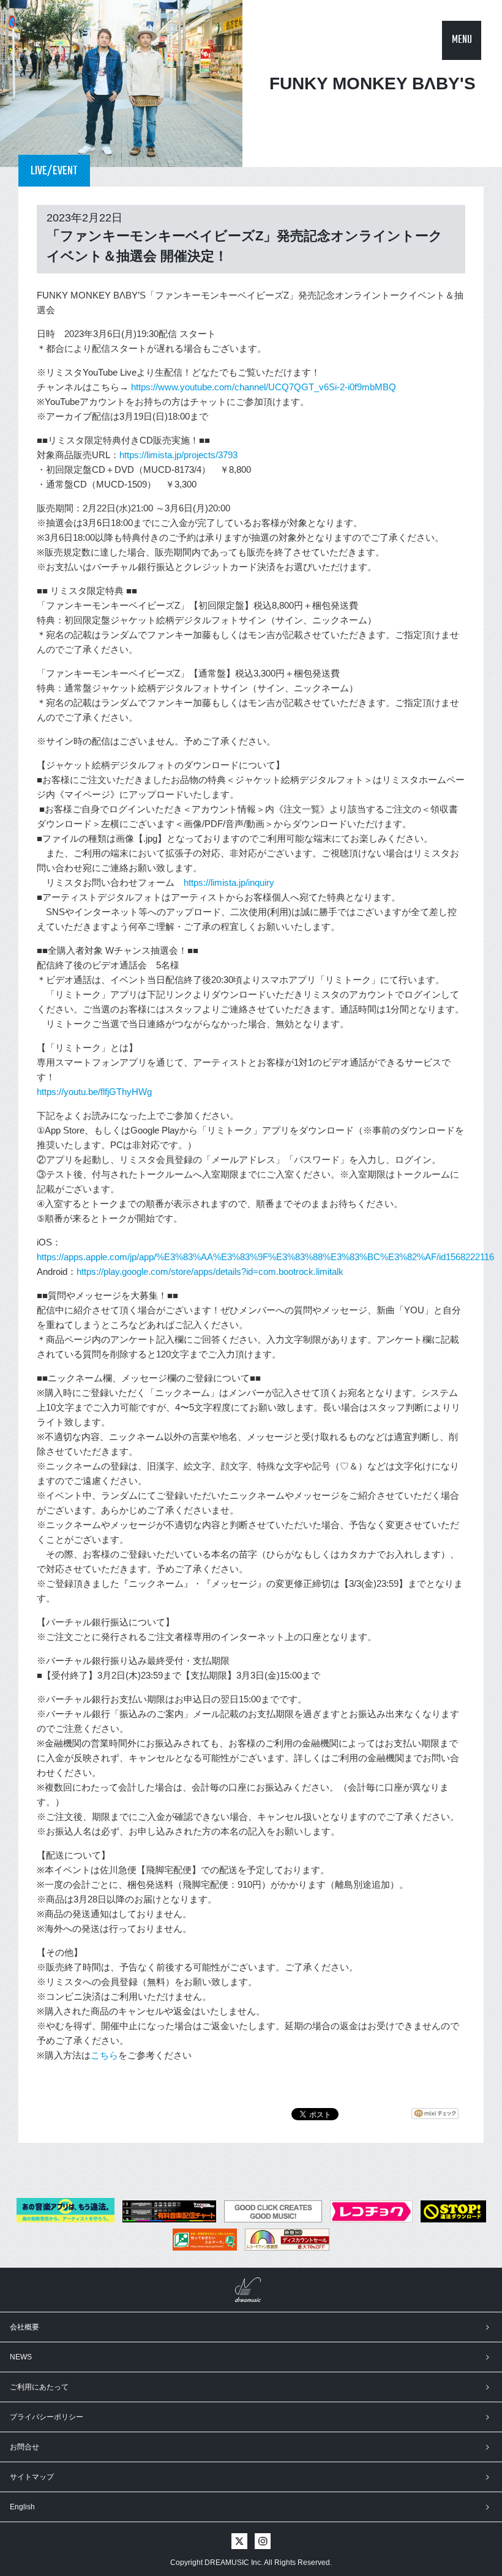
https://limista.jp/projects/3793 (178, 455)
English (22, 2507)
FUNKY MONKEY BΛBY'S (373, 84)
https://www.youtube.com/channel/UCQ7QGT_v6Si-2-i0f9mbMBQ (264, 387)
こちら (104, 2055)
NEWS (21, 2357)
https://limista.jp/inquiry (229, 882)
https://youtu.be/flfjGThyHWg (94, 1092)
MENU (462, 40)
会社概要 (24, 2327)
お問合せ (24, 2447)
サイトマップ (32, 2477)
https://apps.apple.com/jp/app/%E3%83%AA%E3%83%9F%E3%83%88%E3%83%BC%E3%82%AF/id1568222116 (265, 1257)
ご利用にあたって (39, 2387)
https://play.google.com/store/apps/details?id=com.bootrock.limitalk (210, 1271)
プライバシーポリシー (47, 2417)
